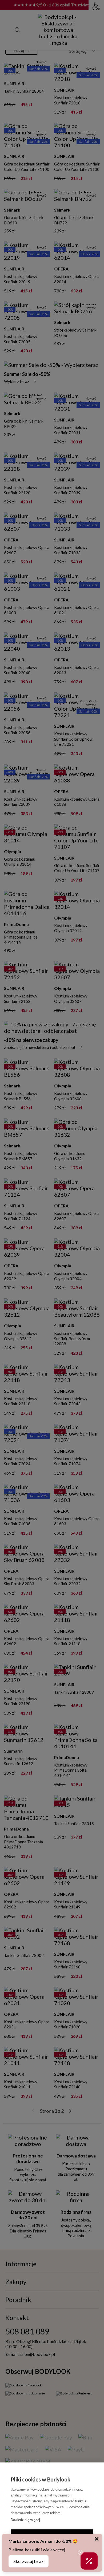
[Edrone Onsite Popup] (52, 1288)
